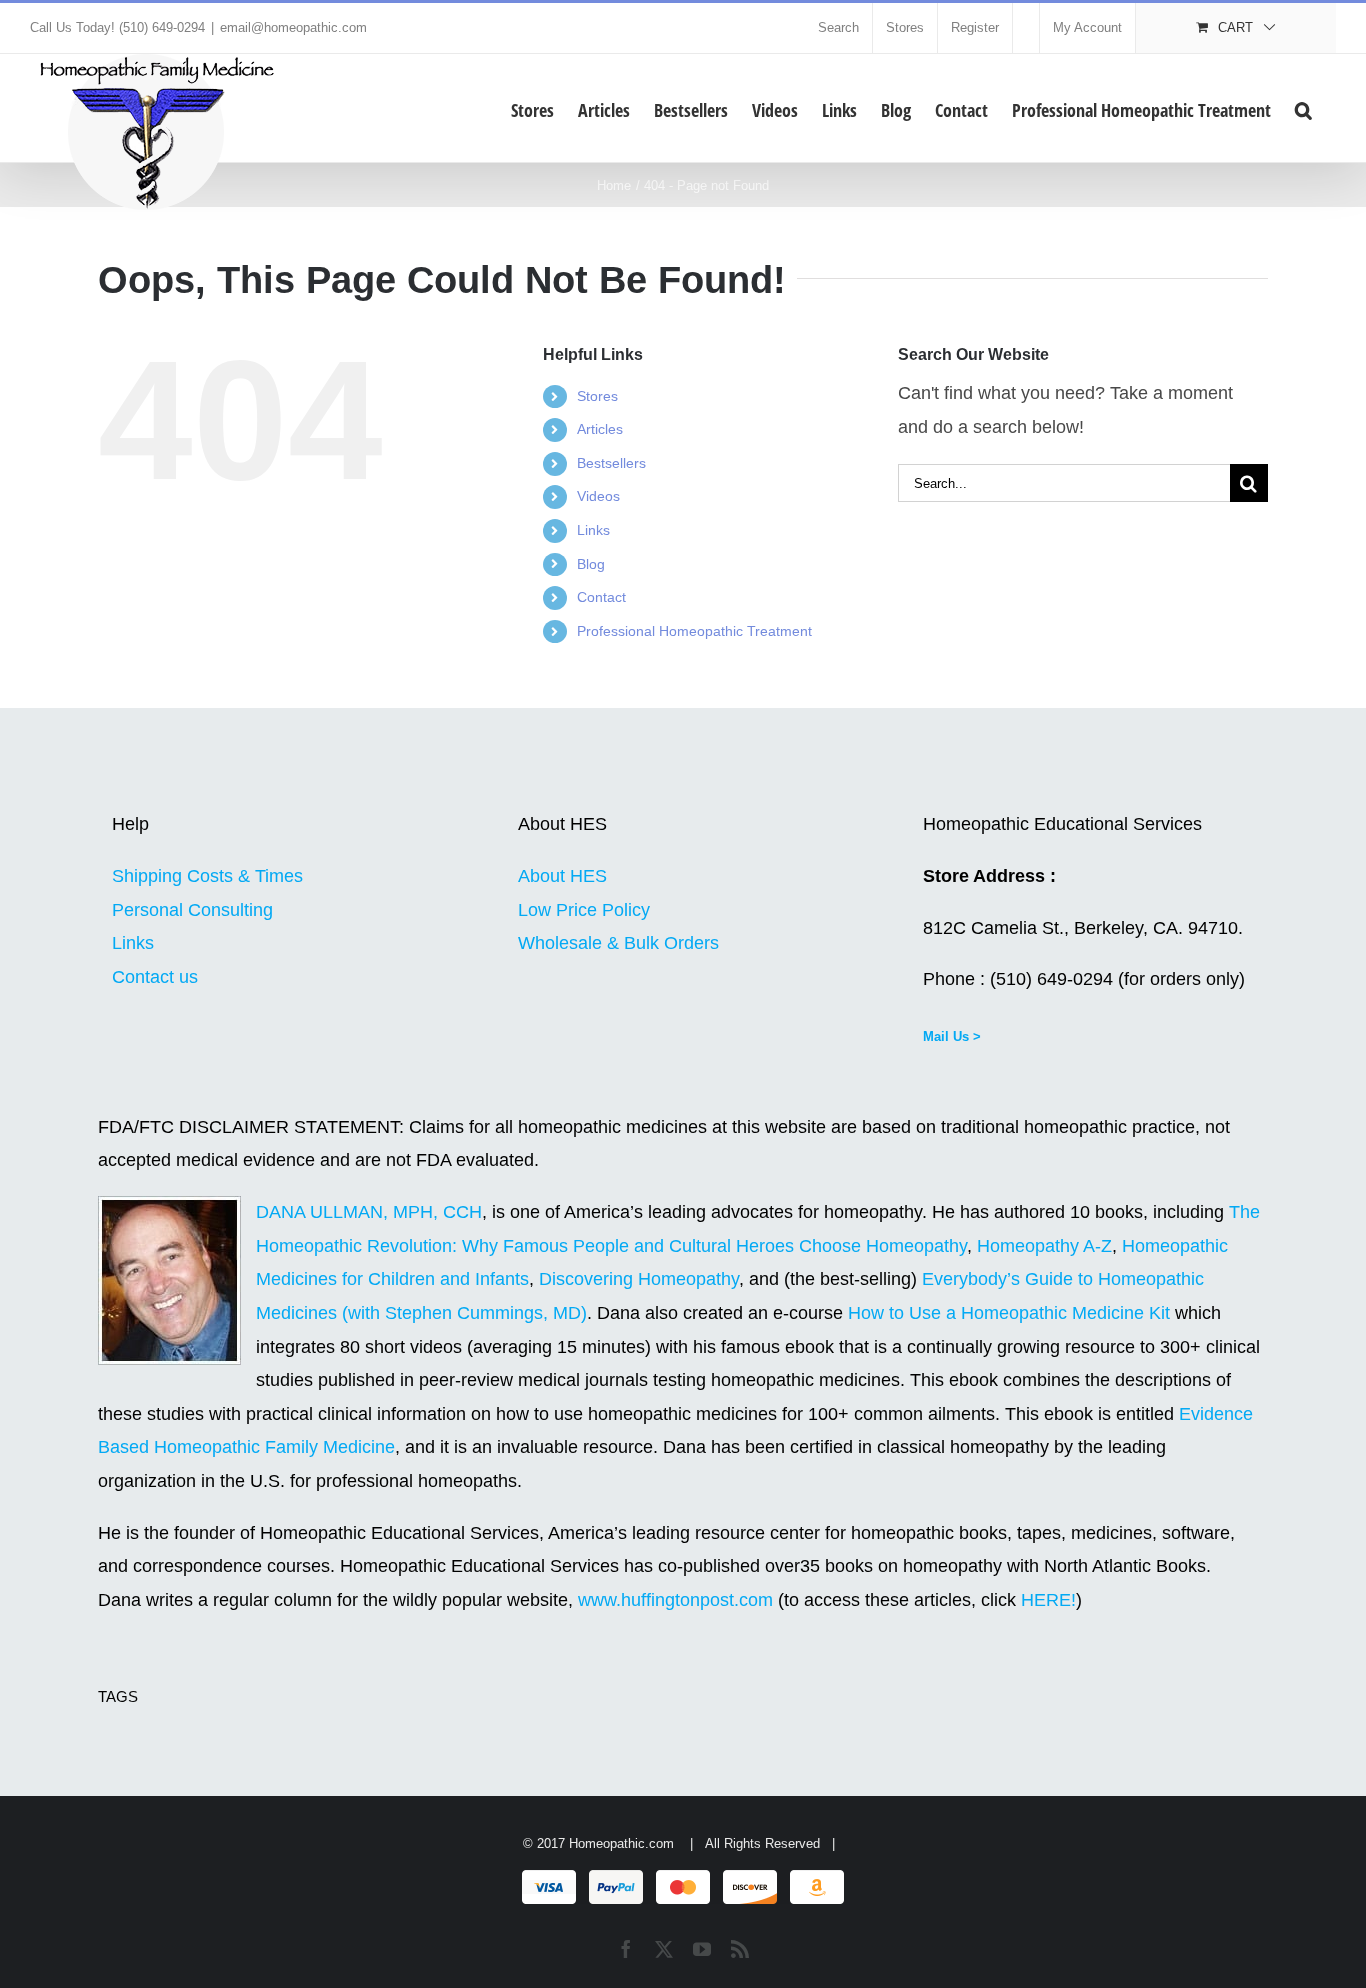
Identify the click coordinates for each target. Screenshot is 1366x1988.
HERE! (1048, 1600)
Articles (600, 429)
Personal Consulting (192, 910)
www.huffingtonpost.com (678, 1600)
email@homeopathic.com (293, 27)
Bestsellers (611, 463)
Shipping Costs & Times (207, 876)
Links (593, 530)
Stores (597, 396)
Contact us (155, 977)
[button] (1303, 108)
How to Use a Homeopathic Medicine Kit (1009, 1313)
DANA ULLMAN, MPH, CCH (369, 1212)
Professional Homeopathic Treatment (694, 631)
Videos (598, 496)
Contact (601, 597)
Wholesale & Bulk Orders (618, 943)
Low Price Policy (584, 910)
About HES (562, 876)
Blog (591, 564)
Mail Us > (952, 1036)
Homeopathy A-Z (1044, 1246)
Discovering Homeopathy (639, 1279)
